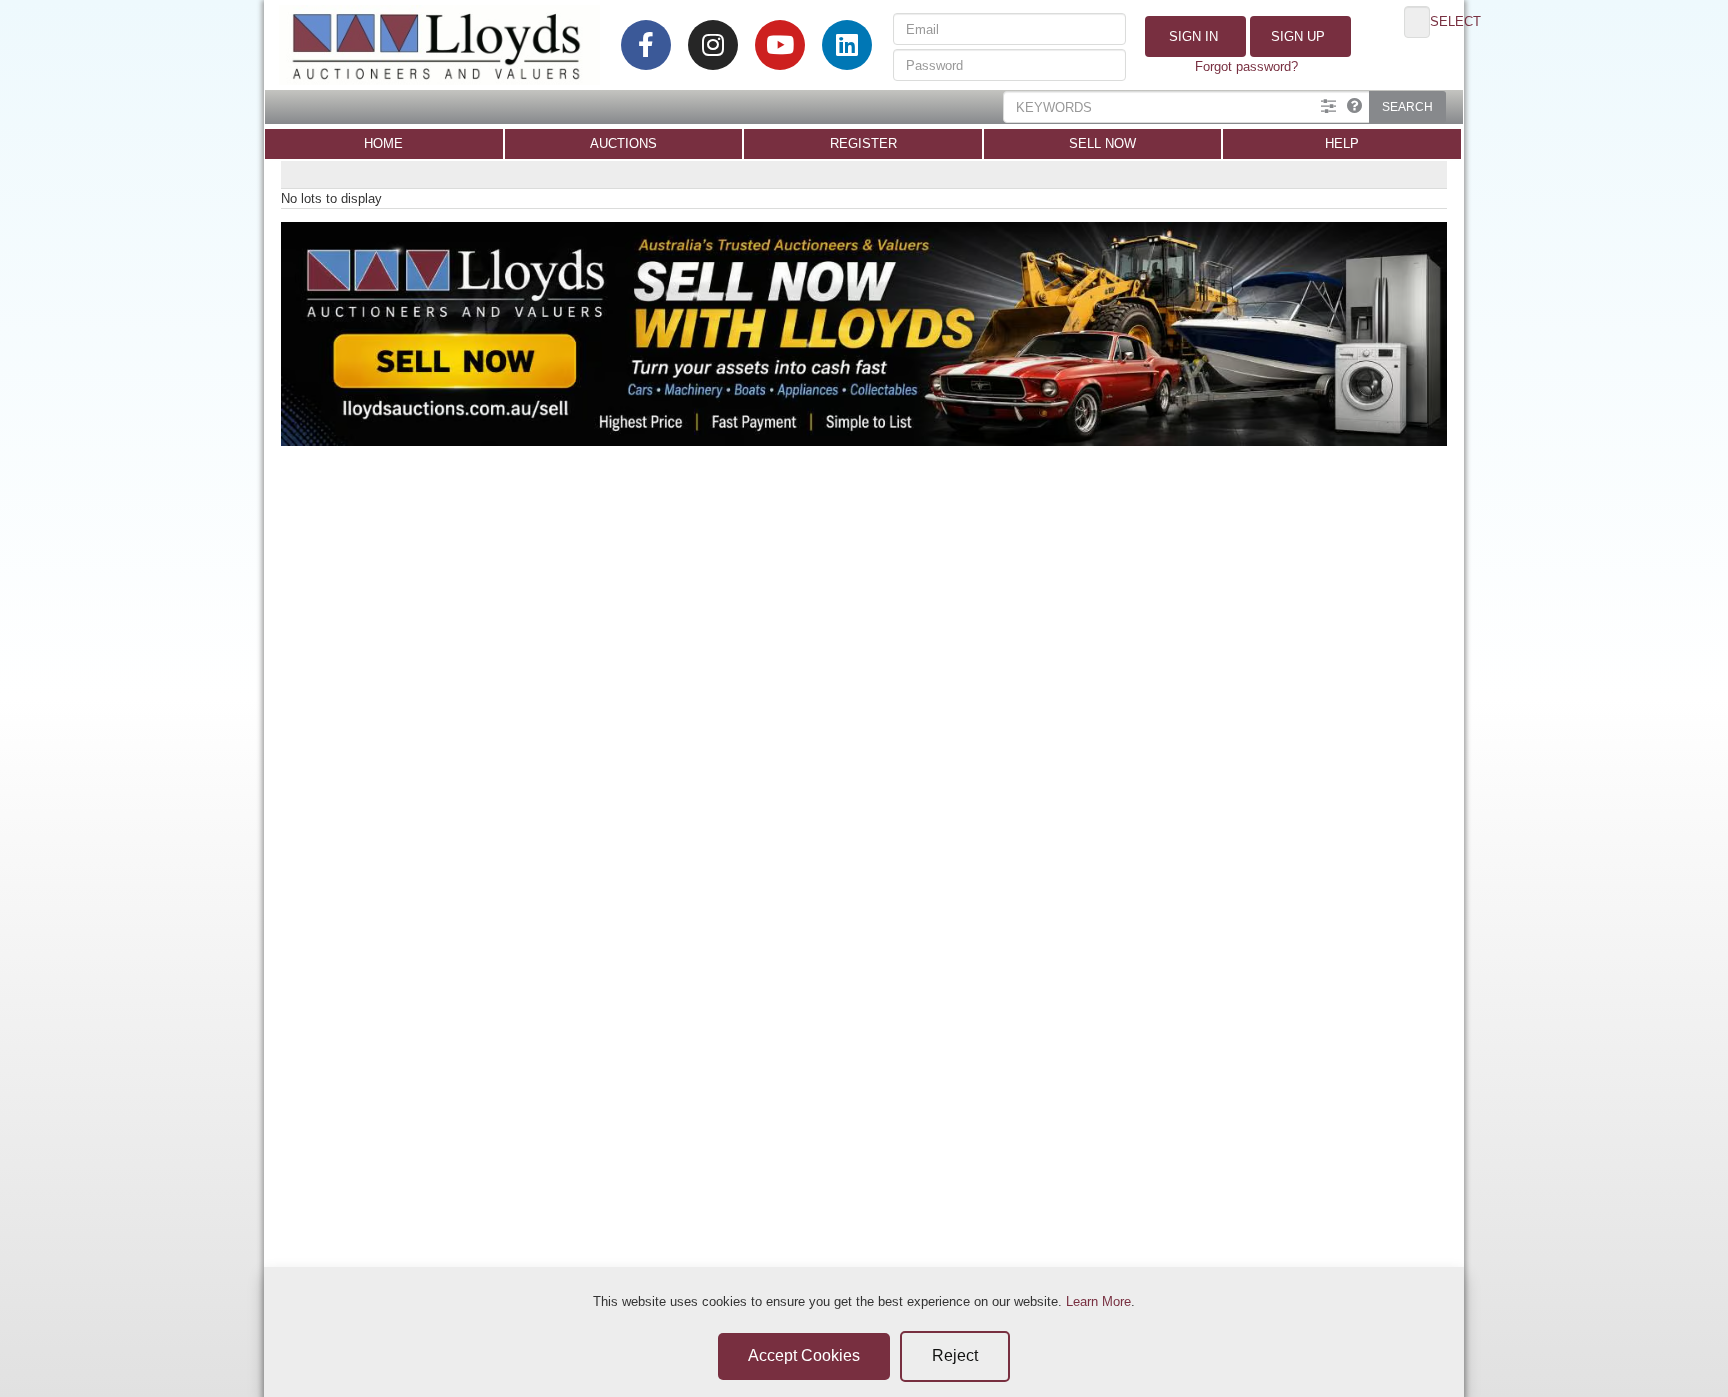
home (383, 143)
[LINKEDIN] (847, 45)
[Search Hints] (1354, 106)
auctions (623, 143)
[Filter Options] (1328, 106)
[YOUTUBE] (780, 45)
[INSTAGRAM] (713, 45)
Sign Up (1296, 36)
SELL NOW (1102, 143)
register (863, 143)
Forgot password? (1246, 66)
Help (1342, 143)
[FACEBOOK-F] (646, 45)
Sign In (1191, 36)
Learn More (1098, 1301)
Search (1407, 107)
